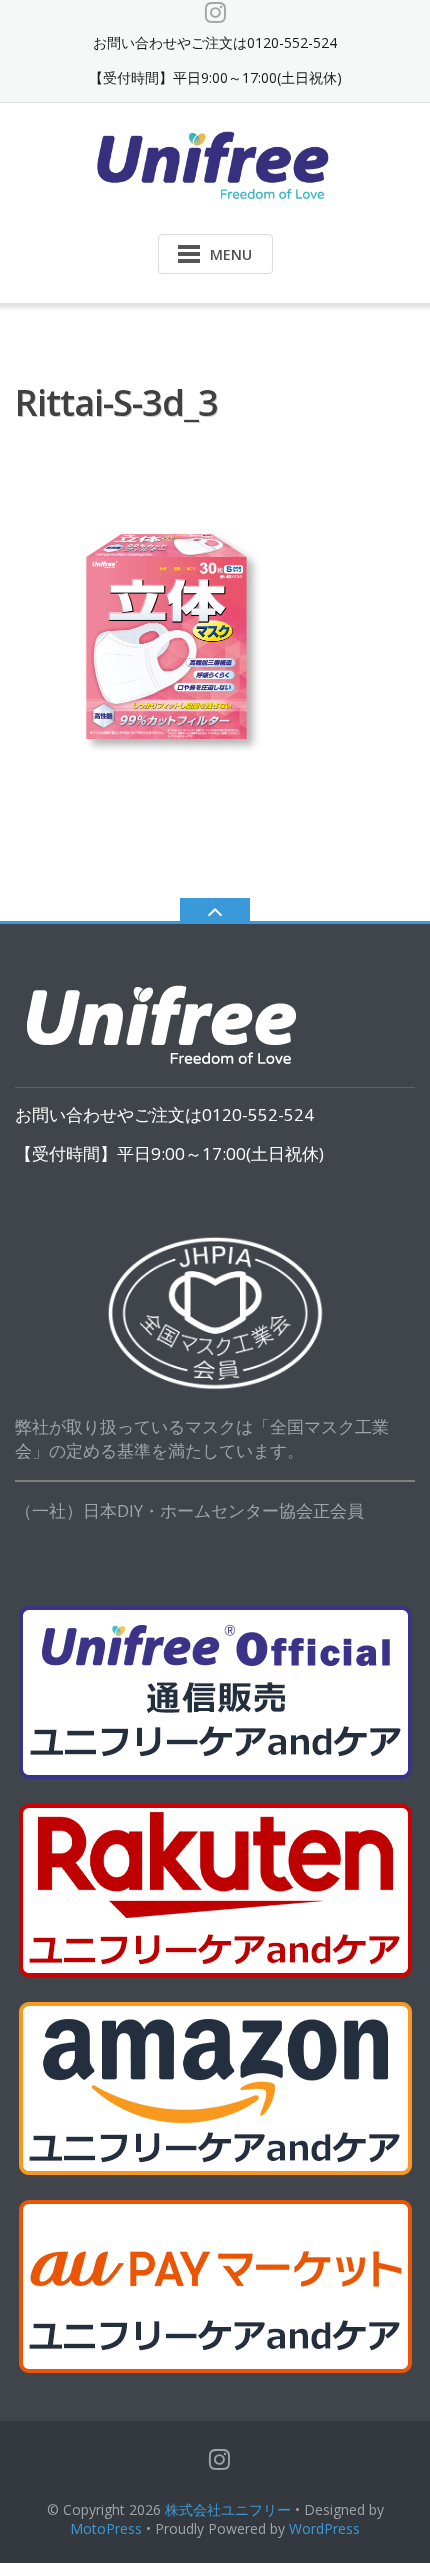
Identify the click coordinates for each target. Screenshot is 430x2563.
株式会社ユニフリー (228, 2509)
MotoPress (106, 2528)
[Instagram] (215, 12)
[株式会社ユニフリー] (215, 163)
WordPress (324, 2528)
